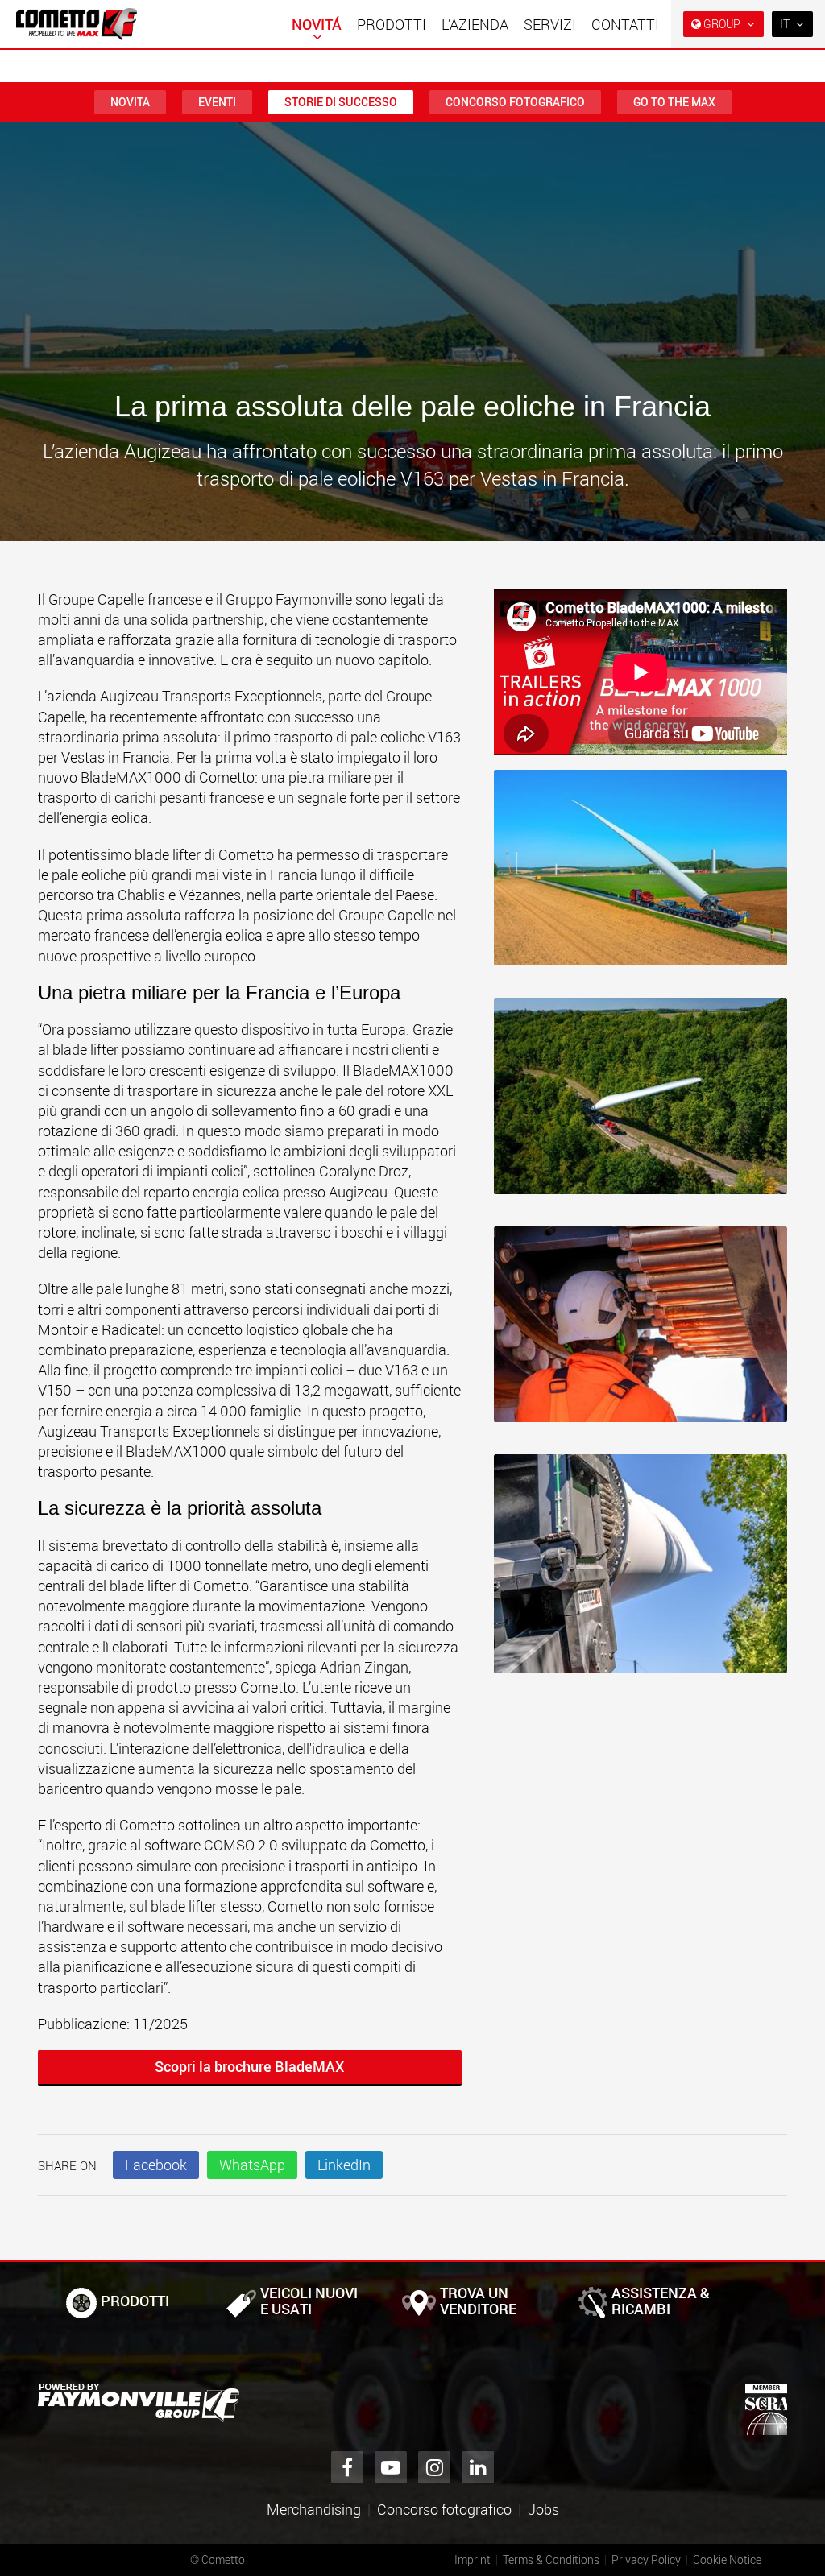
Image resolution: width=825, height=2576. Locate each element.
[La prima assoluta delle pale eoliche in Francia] (641, 876)
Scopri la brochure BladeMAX (249, 2066)
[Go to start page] (77, 24)
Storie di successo (341, 102)
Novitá (317, 24)
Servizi (550, 24)
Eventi (217, 102)
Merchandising (314, 2509)
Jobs (543, 2509)
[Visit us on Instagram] (434, 2467)
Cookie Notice (727, 2559)
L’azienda (475, 24)
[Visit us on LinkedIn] (478, 2467)
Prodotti (392, 24)
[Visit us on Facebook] (347, 2467)
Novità (130, 102)
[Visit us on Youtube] (391, 2467)
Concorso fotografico (515, 102)
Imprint (473, 2559)
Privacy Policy (646, 2559)
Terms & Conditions (551, 2559)
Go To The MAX (674, 102)
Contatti (625, 24)
